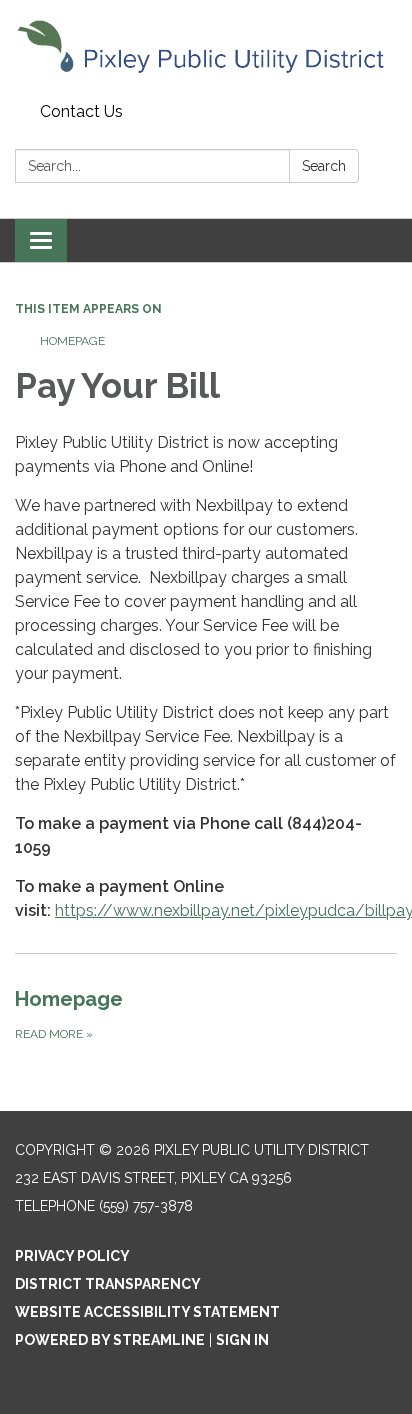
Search (324, 166)
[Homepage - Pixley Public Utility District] (206, 47)
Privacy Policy (72, 1256)
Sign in (242, 1340)
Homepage (72, 341)
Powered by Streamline (110, 1340)
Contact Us (81, 111)
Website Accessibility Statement (147, 1312)
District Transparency (108, 1284)
